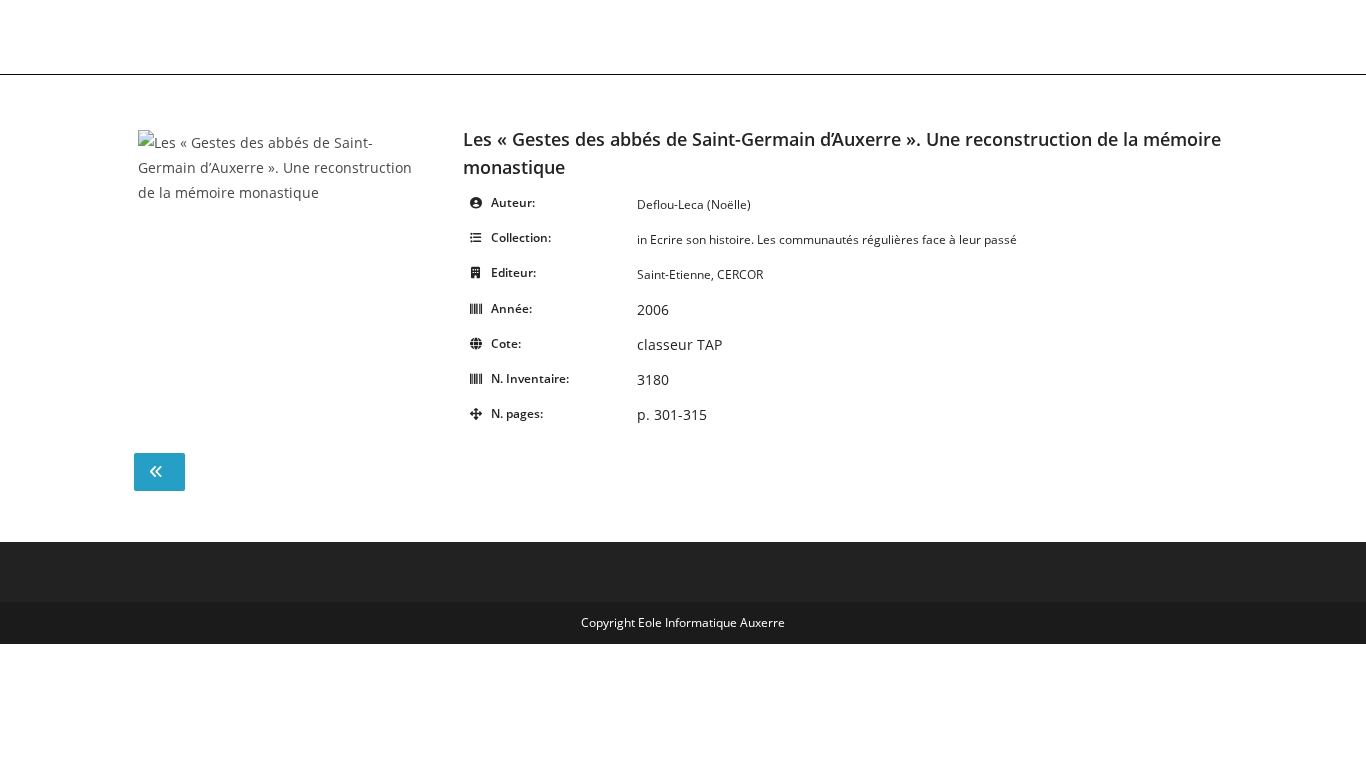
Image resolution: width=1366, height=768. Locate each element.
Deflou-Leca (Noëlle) (694, 204)
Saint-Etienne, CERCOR (700, 274)
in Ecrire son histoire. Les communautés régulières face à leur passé (827, 239)
